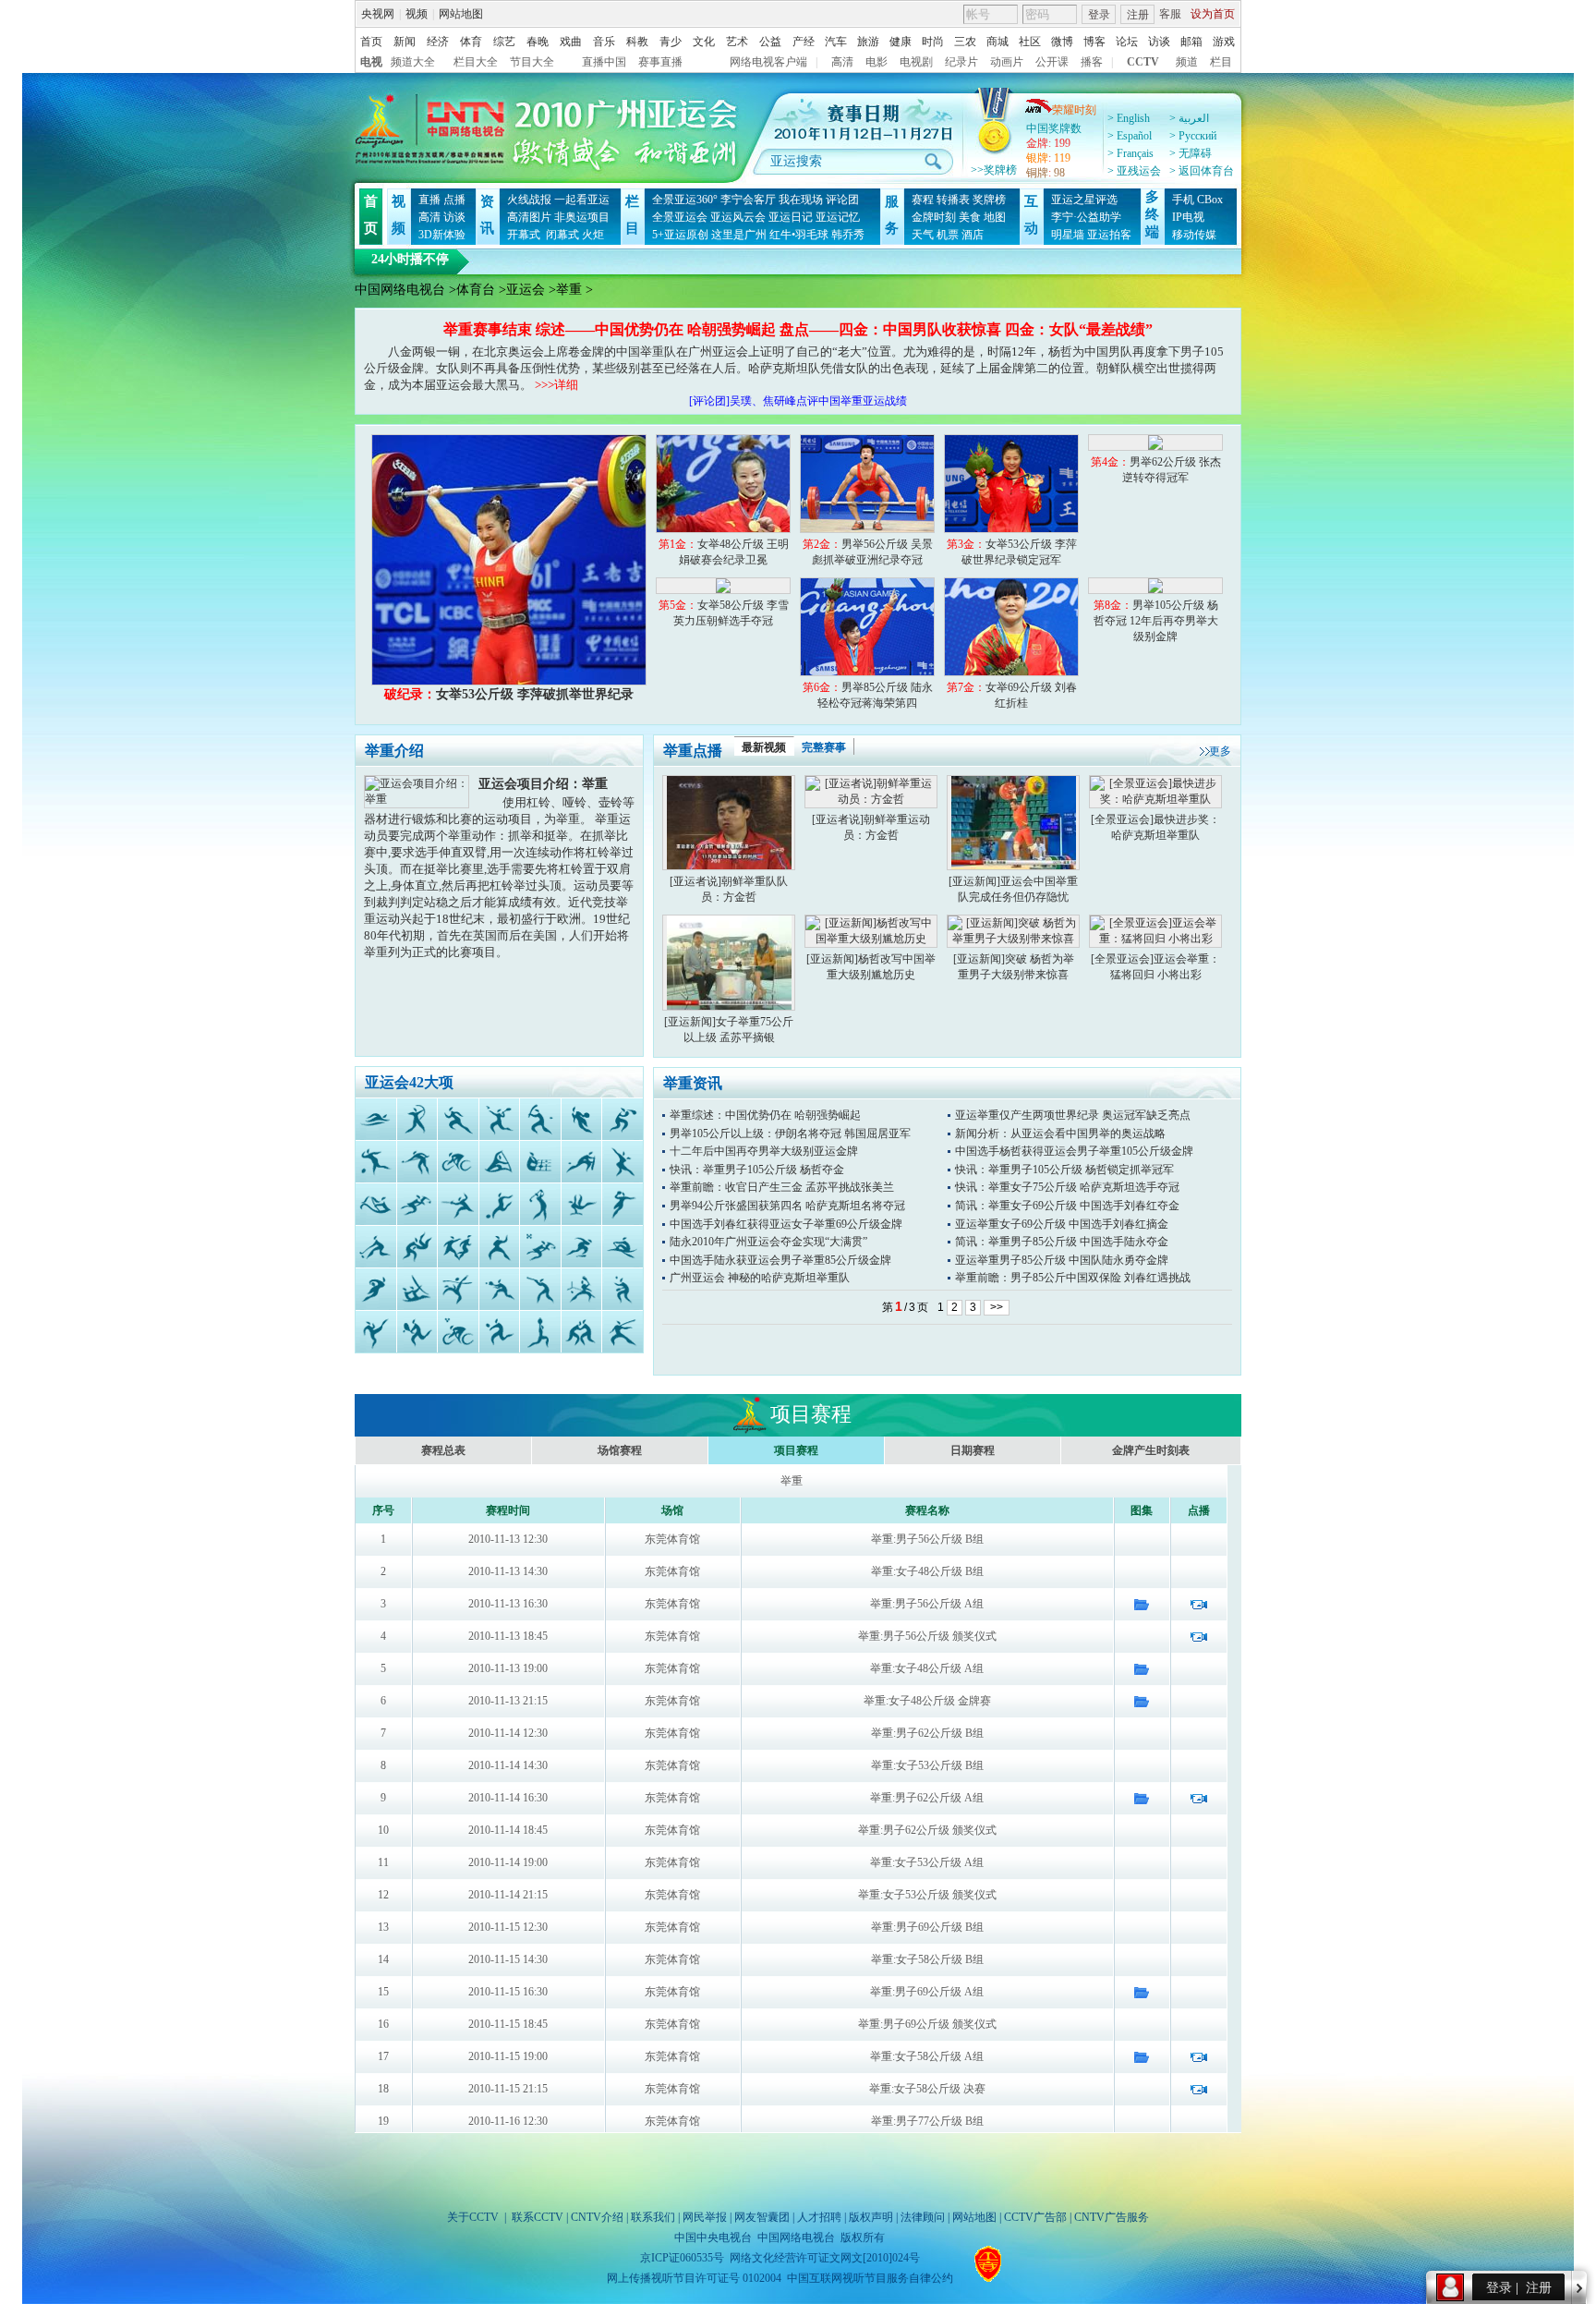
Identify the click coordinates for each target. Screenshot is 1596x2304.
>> (997, 1307)
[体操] (581, 1204)
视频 (417, 14)
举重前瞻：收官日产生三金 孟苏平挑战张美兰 (782, 1187)
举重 (569, 290)
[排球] (499, 1332)
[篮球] (581, 1119)
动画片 (1007, 62)
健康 (901, 42)
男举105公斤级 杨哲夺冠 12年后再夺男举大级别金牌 (1156, 621)
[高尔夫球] (539, 1204)
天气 (923, 235)
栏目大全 (476, 62)
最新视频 (764, 747)
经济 (438, 42)
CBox (1210, 200)
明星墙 (1068, 235)
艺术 (737, 42)
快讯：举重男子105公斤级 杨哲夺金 (757, 1170)
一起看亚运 (582, 200)
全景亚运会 (680, 217)
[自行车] (458, 1162)
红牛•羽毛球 (799, 235)
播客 (1092, 62)
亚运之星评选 (1084, 200)
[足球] (499, 1204)
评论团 (842, 200)
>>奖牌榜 (994, 170)
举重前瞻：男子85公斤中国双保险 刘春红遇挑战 (1073, 1278)
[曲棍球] (376, 1247)
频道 (1187, 62)
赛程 (923, 200)
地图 (995, 217)
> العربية (1189, 118)
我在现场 (801, 200)
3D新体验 (442, 235)
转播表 (953, 200)
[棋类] (539, 1162)
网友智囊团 (762, 2217)
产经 (804, 42)
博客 (1094, 42)
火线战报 (529, 200)
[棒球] (539, 1119)
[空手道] (499, 1247)
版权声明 (871, 2217)
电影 (877, 62)
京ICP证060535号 (682, 2258)
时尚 (933, 42)
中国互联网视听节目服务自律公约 (870, 2278)
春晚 (538, 42)
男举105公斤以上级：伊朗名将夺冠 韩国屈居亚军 (790, 1134)
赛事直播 (660, 62)
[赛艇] (623, 1247)
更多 (1220, 751)
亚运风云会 (738, 217)
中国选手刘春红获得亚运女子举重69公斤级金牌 (786, 1224)
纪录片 (961, 62)
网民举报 (705, 2217)
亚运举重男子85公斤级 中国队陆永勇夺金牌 (1062, 1260)
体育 (471, 42)
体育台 (476, 290)
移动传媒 (1194, 235)
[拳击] (623, 1119)
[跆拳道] (376, 1332)
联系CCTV (538, 2217)
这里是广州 (739, 235)
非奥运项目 (582, 217)
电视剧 (916, 62)
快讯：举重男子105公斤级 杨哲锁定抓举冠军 (1064, 1170)
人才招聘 (819, 2217)
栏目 (1221, 62)
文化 (704, 42)
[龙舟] (376, 1204)
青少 (671, 42)
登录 (1099, 15)
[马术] (417, 1204)
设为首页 (1213, 14)
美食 (970, 217)
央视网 (378, 14)
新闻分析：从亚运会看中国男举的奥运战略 (1060, 1134)
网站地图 (461, 14)
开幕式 (524, 235)
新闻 (405, 42)
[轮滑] (581, 1247)
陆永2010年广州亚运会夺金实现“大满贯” (768, 1242)
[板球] (581, 1162)
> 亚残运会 (1134, 171)
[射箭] (417, 1119)
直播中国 (604, 62)
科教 (637, 42)
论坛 (1127, 42)
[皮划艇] (499, 1162)
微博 (1062, 42)
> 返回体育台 (1202, 171)
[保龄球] (376, 1162)
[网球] (417, 1332)
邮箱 (1191, 42)
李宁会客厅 (748, 200)
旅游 (868, 42)
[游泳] (376, 1119)
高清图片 (529, 217)
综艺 (504, 42)
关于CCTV (473, 2217)
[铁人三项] (458, 1332)
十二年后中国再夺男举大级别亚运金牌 (764, 1151)
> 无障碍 (1191, 153)
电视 (371, 62)
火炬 (593, 235)
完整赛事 (824, 747)
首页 (371, 42)
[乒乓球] (623, 1289)
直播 (429, 200)
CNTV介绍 (597, 2217)
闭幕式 (561, 235)
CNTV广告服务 (1112, 2217)
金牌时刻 (934, 217)
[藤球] (458, 1289)
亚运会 (526, 290)
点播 (454, 200)
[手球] (623, 1204)
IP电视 (1188, 217)
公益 (770, 42)
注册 (1138, 15)
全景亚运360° (685, 200)
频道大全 (413, 62)
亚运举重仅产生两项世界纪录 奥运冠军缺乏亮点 (1073, 1115)
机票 (948, 235)
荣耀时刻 (1074, 110)
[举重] (539, 1332)
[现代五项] (539, 1247)
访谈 (1159, 42)
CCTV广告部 (1035, 2217)
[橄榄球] (376, 1289)
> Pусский (1193, 136)
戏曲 (571, 42)
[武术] (623, 1332)
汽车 (836, 42)
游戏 (1224, 42)
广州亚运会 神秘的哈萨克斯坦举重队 (760, 1278)
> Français (1130, 153)
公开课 (1052, 62)
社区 (1030, 42)
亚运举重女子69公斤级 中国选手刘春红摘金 (1062, 1224)
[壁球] (581, 1289)
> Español (1130, 136)
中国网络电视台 (400, 290)
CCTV (1143, 62)
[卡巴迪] (458, 1247)
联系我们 (653, 2217)
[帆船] (417, 1289)
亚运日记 (791, 217)
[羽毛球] (499, 1119)
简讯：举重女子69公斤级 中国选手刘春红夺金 (1067, 1206)
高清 (842, 62)
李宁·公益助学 (1086, 217)
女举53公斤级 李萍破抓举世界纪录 (509, 694)
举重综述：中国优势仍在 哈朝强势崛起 (765, 1115)
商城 (997, 42)
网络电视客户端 (768, 62)
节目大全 (532, 62)
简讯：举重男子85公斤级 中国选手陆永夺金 (1062, 1242)
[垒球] (499, 1289)
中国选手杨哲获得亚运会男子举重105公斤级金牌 (1074, 1151)
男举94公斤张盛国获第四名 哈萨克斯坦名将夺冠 (787, 1206)
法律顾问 (923, 2217)
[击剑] (458, 1204)
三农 (965, 42)
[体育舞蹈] (623, 1162)
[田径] (458, 1119)
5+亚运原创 (680, 235)
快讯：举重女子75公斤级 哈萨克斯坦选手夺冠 (1067, 1187)
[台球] (417, 1162)
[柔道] (417, 1247)
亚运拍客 (1109, 235)
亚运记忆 (838, 217)
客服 (1170, 14)
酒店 (973, 235)
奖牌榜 (989, 200)
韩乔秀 (848, 235)
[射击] (539, 1289)
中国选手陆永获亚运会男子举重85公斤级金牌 (780, 1260)
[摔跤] (581, 1332)
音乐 (604, 42)
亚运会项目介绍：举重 (543, 784)
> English (1129, 118)
